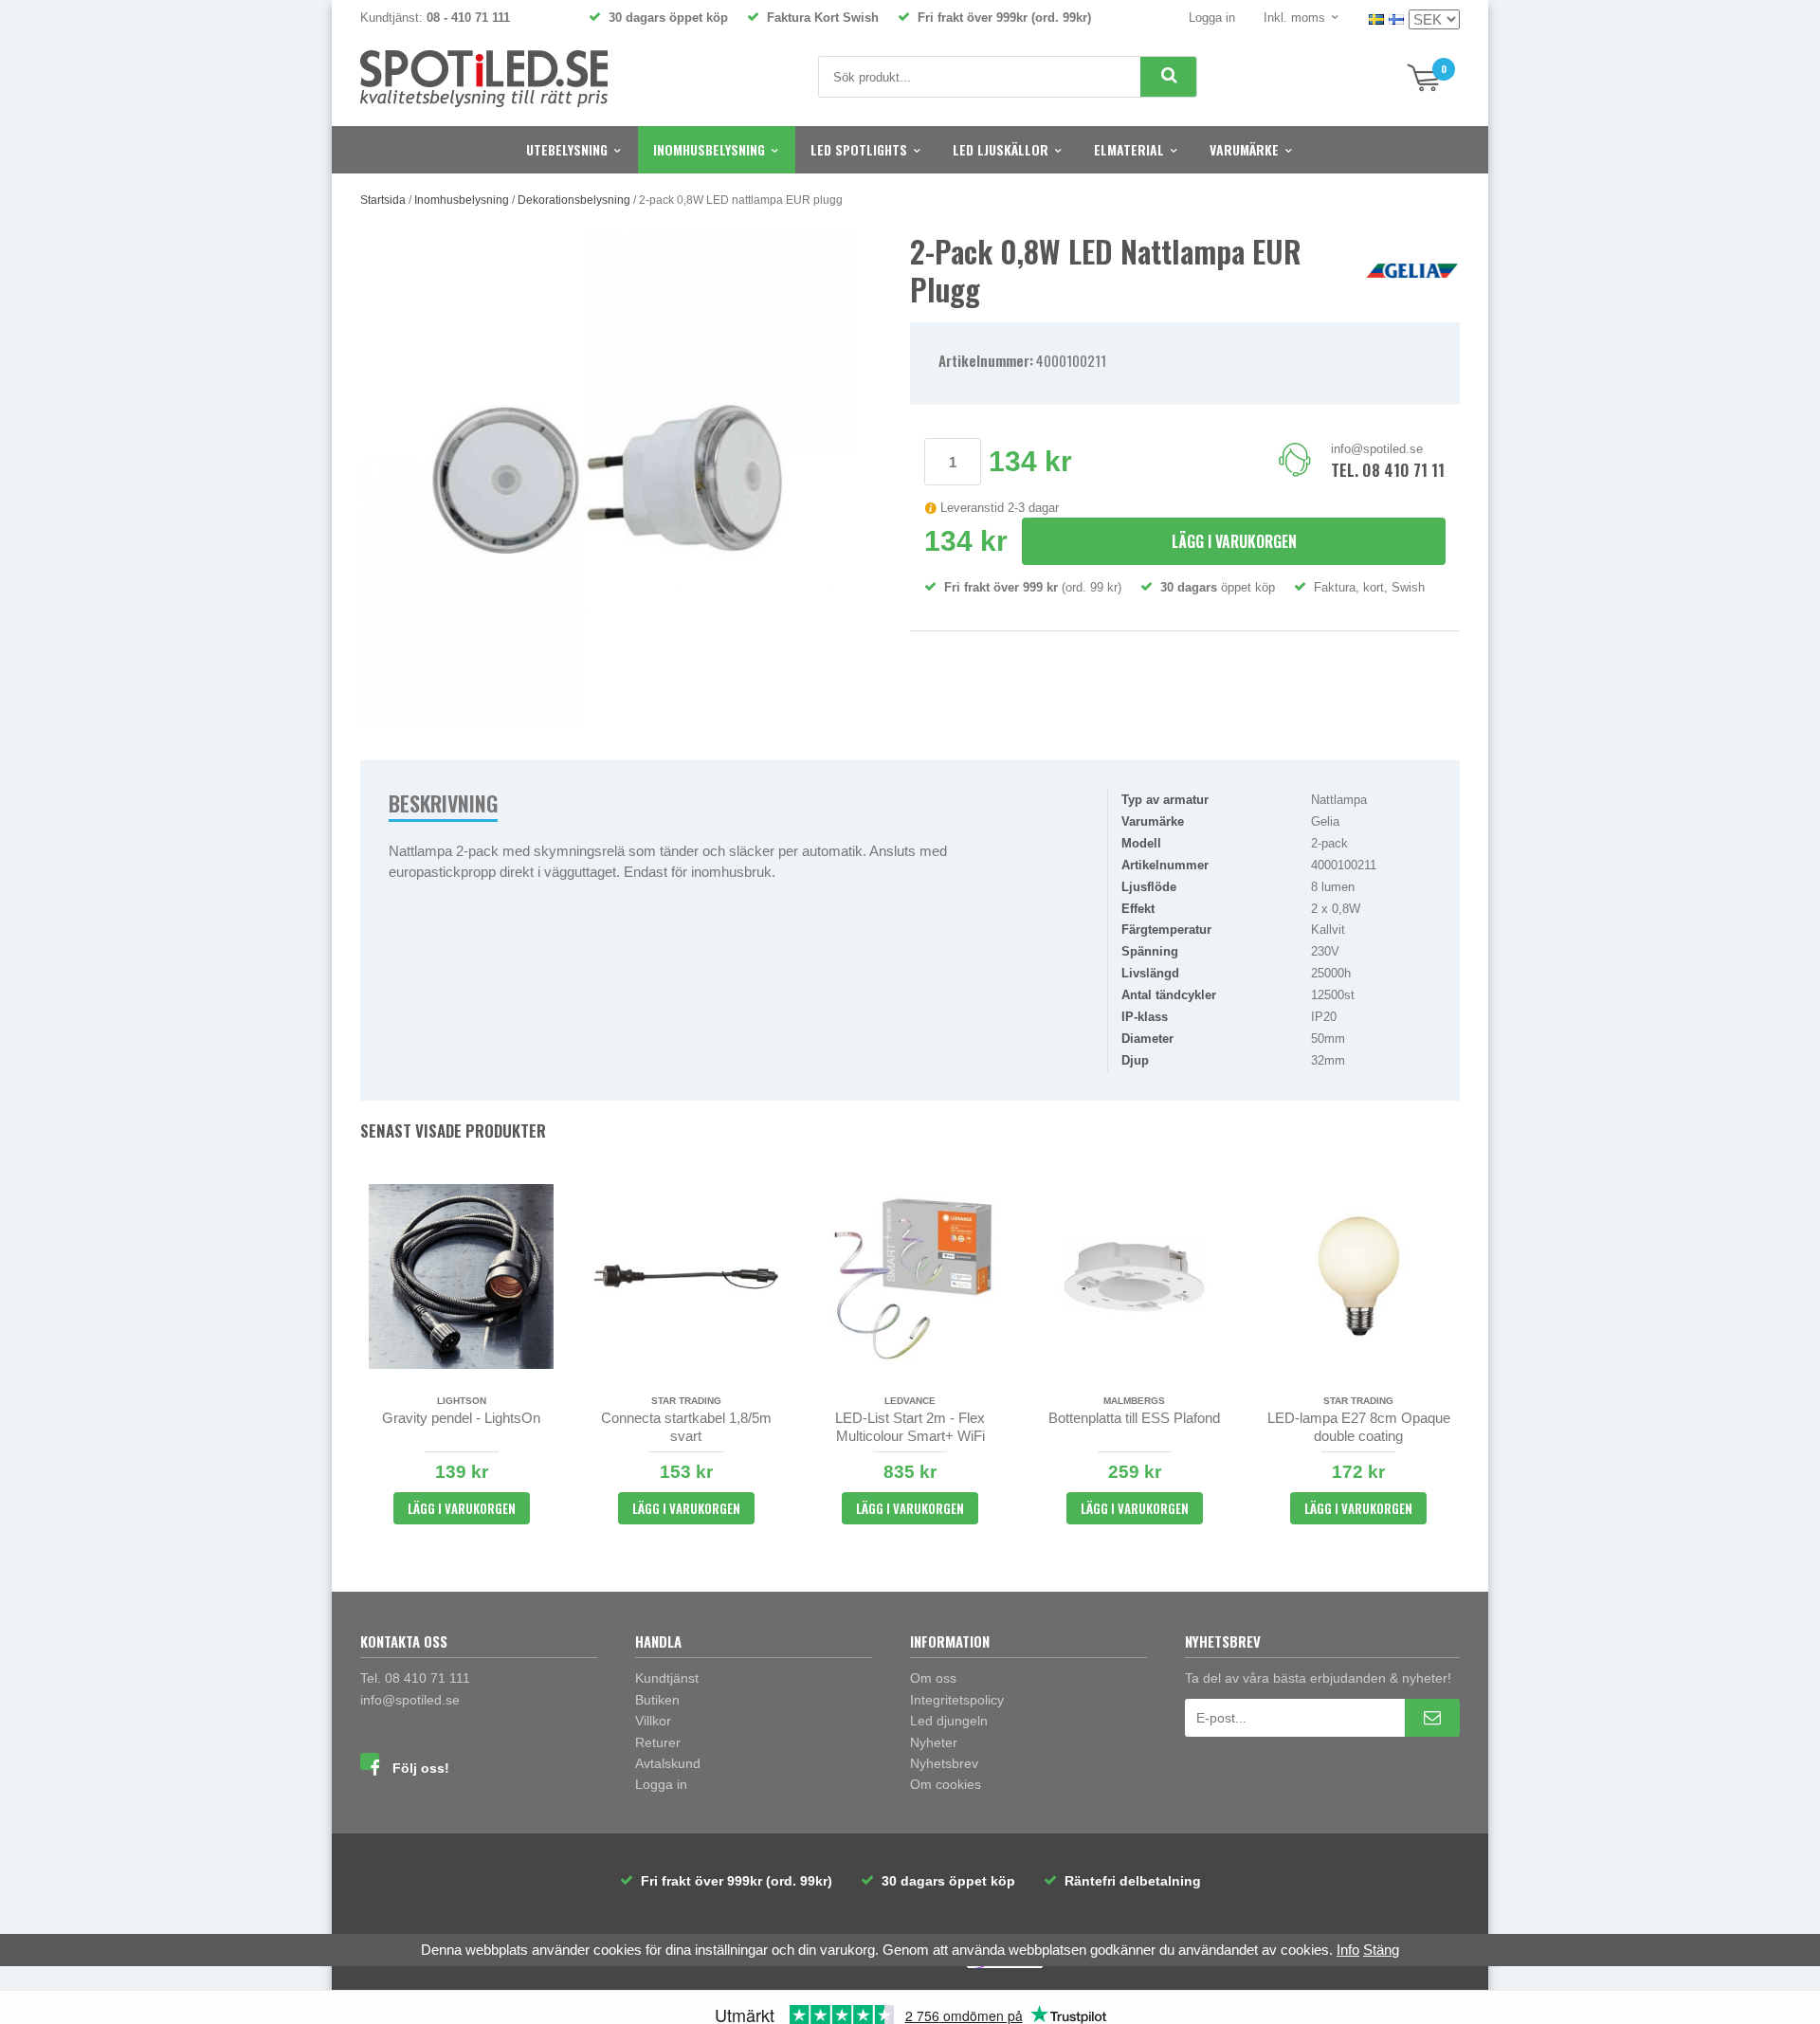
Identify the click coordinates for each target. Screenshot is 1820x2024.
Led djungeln (949, 1721)
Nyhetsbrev (944, 1763)
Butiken (657, 1700)
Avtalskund (668, 1763)
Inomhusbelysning (709, 149)
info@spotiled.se (1377, 449)
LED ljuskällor (1001, 149)
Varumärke (1244, 149)
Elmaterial (1129, 149)
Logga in (1212, 18)
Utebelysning (567, 149)
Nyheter (934, 1742)
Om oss (933, 1678)
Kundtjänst (667, 1678)
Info (1348, 1950)
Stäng (1381, 1950)
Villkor (653, 1721)
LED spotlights (859, 149)
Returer (658, 1742)
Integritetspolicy (957, 1700)
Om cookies (946, 1784)
